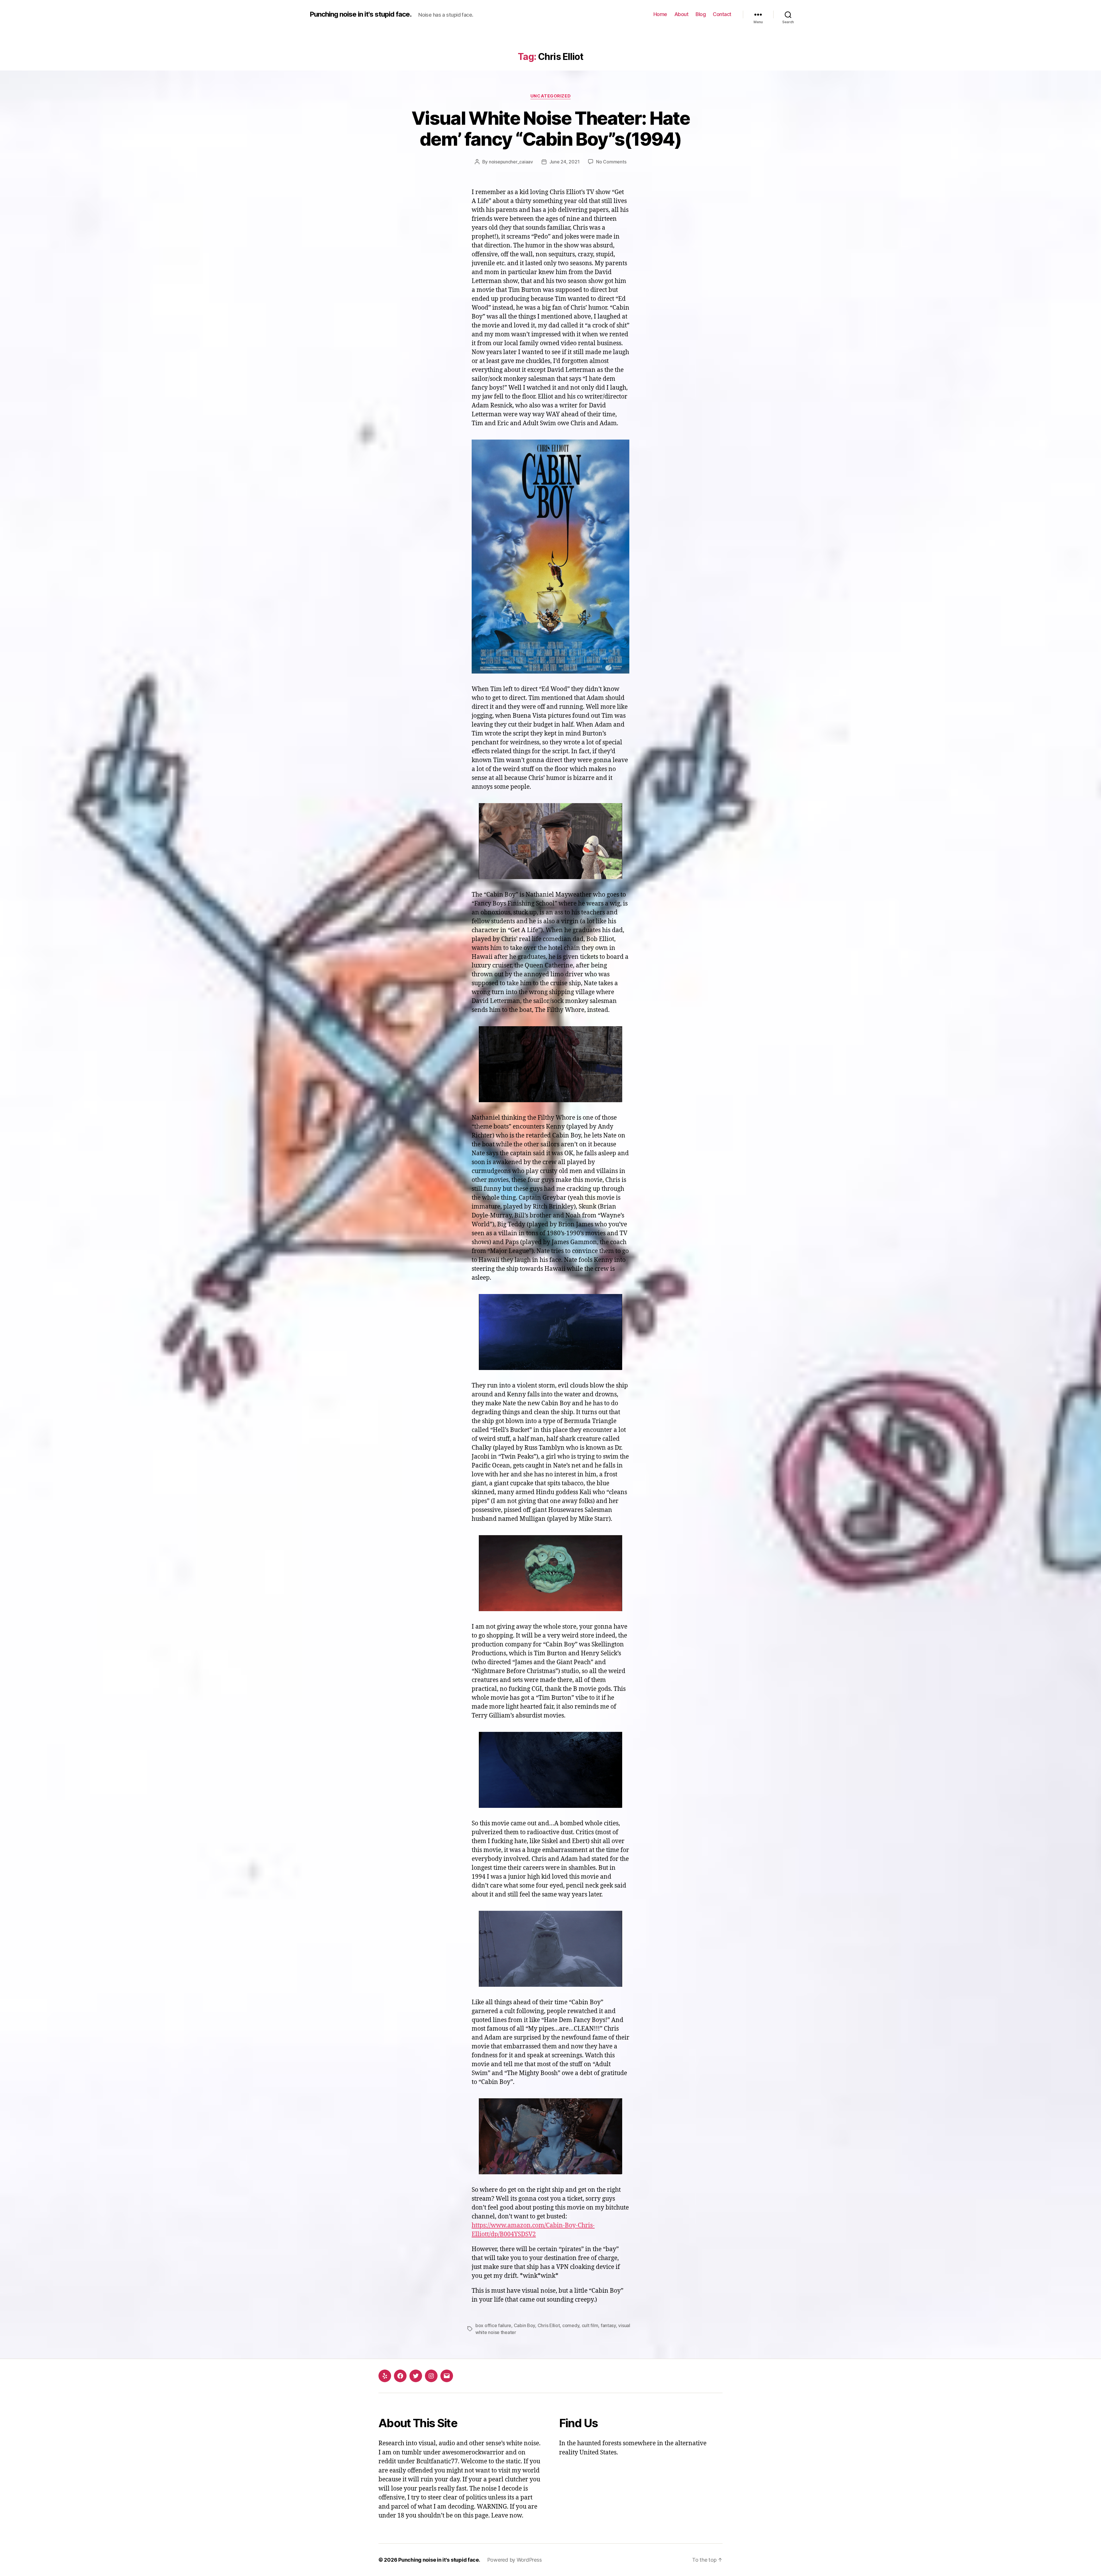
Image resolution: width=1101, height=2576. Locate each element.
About (682, 14)
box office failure (493, 2325)
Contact (722, 14)
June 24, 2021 (565, 162)
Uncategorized (550, 96)
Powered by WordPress (515, 2560)
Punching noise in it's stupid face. (361, 14)
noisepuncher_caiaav (511, 162)
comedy (571, 2325)
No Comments (611, 162)
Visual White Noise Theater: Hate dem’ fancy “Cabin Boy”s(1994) (550, 128)
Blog (701, 14)
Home (660, 14)
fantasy (608, 2325)
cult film (590, 2325)
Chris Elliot (549, 2325)
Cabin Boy (525, 2325)
